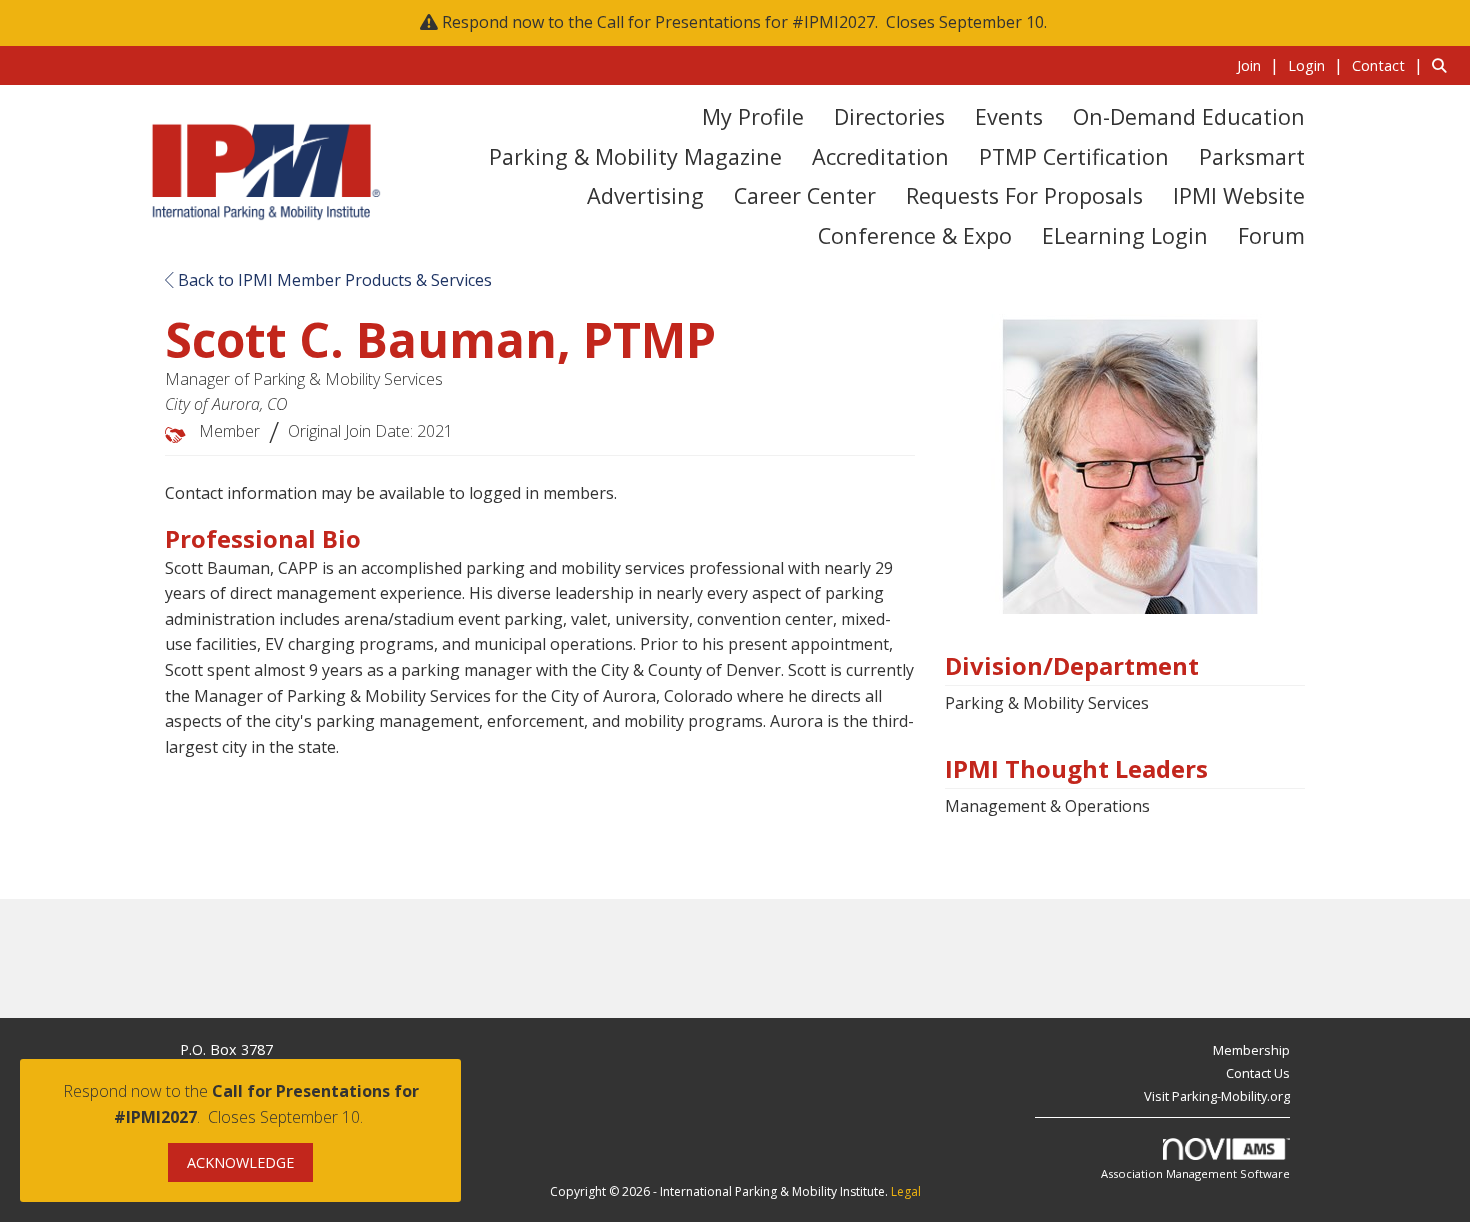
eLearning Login (1125, 235)
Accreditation (880, 156)
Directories (889, 116)
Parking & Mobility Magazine (635, 156)
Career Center (805, 195)
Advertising (645, 195)
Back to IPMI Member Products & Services (333, 280)
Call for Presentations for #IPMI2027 (736, 22)
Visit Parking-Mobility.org (1217, 1096)
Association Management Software (1195, 1173)
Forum (1271, 235)
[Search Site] (1443, 65)
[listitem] (1260, 65)
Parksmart (1252, 156)
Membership (1251, 1050)
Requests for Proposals (1024, 195)
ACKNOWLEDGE (240, 1162)
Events (1009, 116)
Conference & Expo (915, 235)
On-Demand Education (1189, 116)
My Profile (753, 116)
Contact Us (1258, 1073)
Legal (906, 1191)
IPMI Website (1239, 195)
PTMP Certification (1074, 156)
